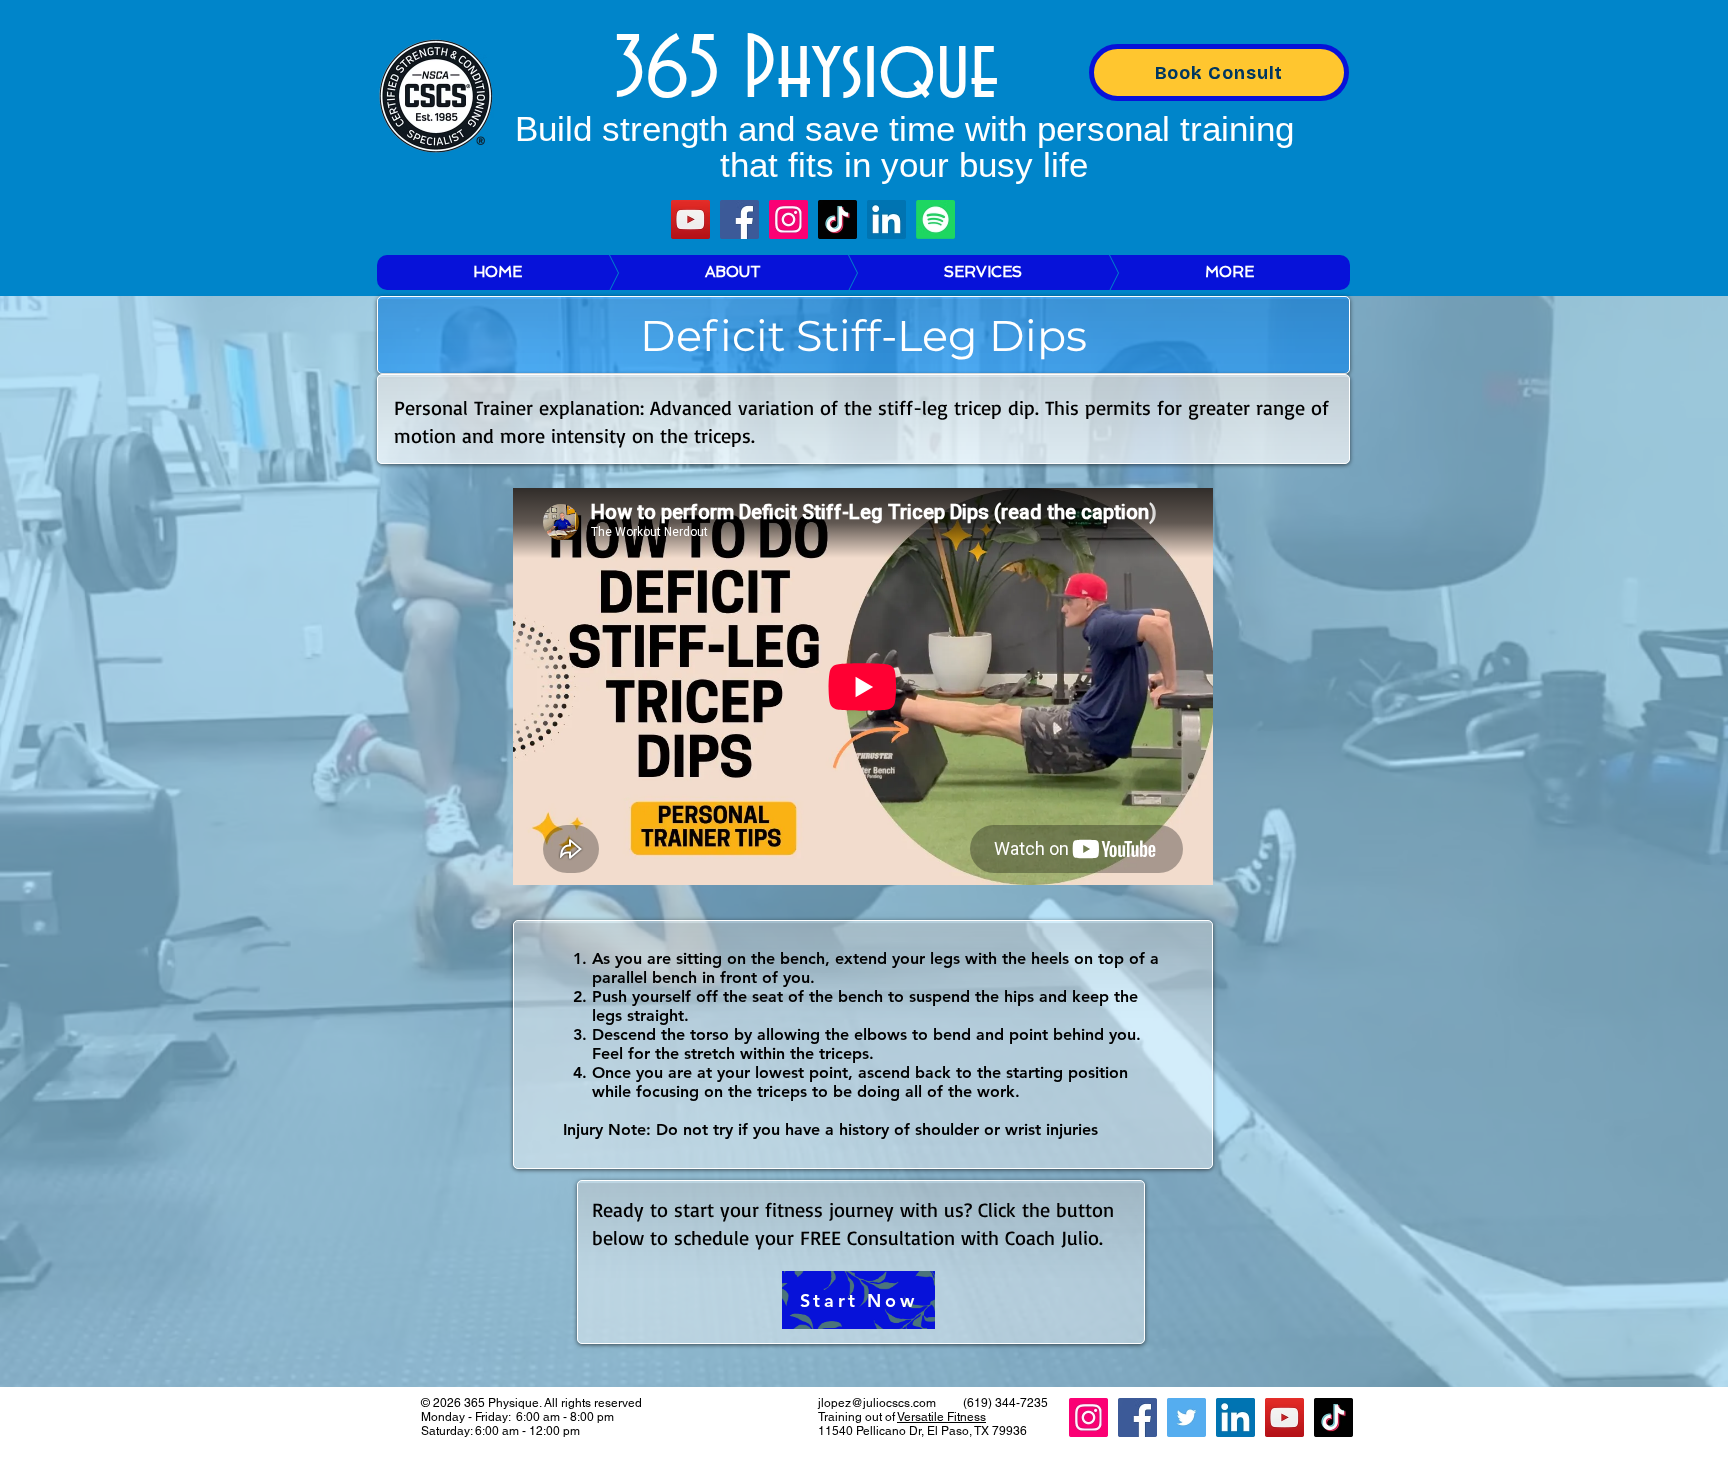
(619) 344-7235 (1005, 1403)
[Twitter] (1186, 1417)
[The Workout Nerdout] (935, 219)
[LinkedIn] (886, 219)
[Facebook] (739, 219)
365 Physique (806, 71)
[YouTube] (690, 219)
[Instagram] (788, 219)
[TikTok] (837, 219)
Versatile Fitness (941, 1417)
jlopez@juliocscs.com (877, 1403)
